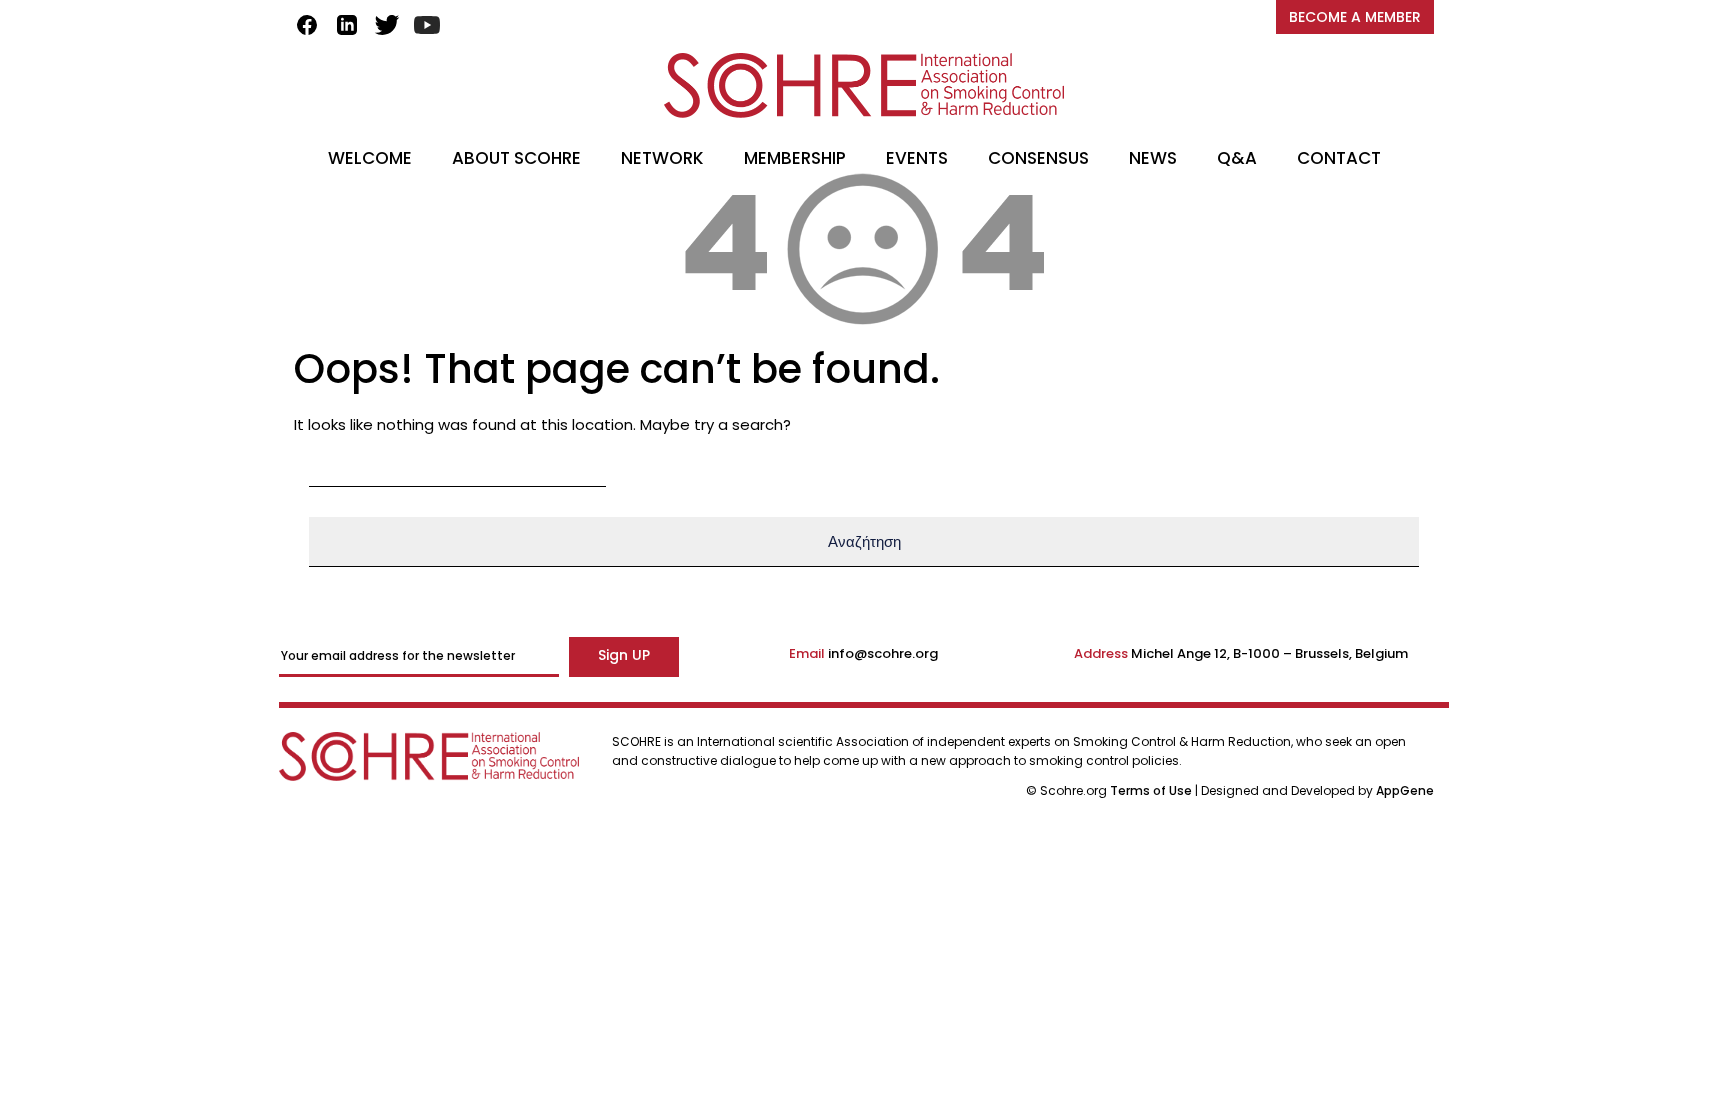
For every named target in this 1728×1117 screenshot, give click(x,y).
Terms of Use (1152, 790)
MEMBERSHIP (795, 158)
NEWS (1153, 158)
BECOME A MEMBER (1355, 17)
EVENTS (917, 158)
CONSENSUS (1038, 158)
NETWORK (662, 158)
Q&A (1237, 158)
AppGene (1405, 790)
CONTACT (1339, 158)
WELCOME (370, 158)
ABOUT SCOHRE (516, 158)
